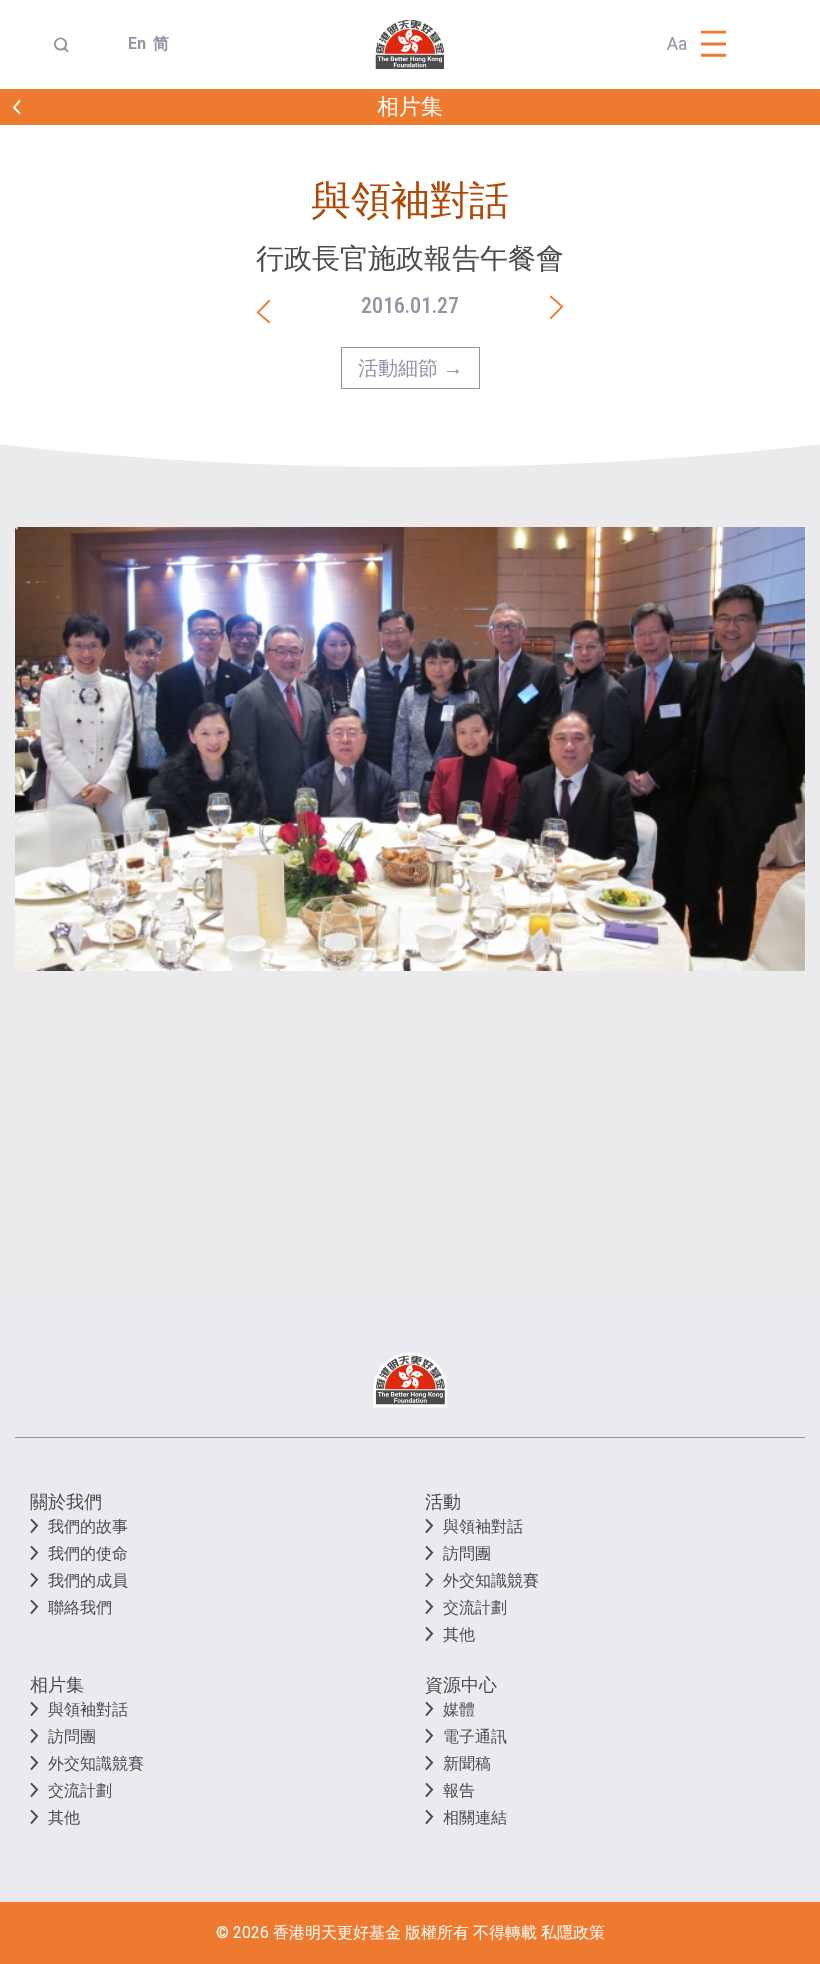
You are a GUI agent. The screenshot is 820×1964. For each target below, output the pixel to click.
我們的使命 (88, 1553)
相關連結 (475, 1817)
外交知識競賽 (491, 1580)
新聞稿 (467, 1763)
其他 (459, 1634)
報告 (459, 1790)
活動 (443, 1501)
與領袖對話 (483, 1526)
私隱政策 (573, 1932)
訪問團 (467, 1553)
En (132, 43)
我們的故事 (88, 1526)
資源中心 (461, 1684)
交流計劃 (475, 1607)
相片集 (57, 1684)
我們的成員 (88, 1580)
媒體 (459, 1709)
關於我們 (66, 1501)
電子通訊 (475, 1736)
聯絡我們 (80, 1607)
